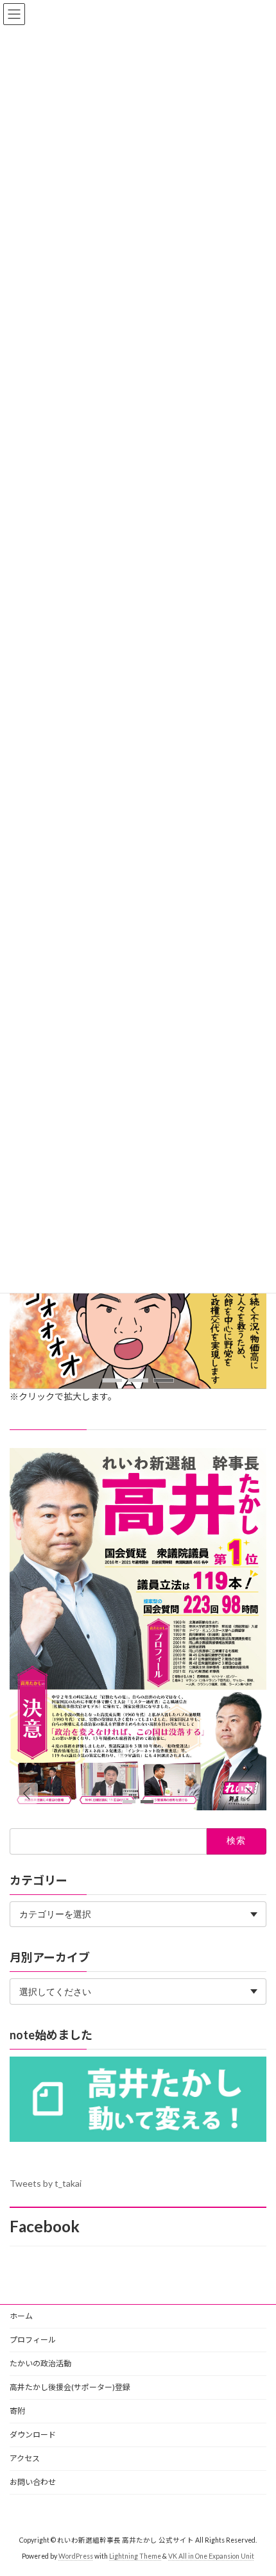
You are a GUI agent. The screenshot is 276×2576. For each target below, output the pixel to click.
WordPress (76, 2556)
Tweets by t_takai (46, 2183)
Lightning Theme (135, 2556)
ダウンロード (33, 2435)
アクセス (25, 2458)
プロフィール (33, 2340)
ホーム (21, 2316)
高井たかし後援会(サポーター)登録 (70, 2387)
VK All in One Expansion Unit (211, 2556)
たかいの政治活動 (40, 2363)
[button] (112, 1380)
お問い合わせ (33, 2482)
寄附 (17, 2411)
